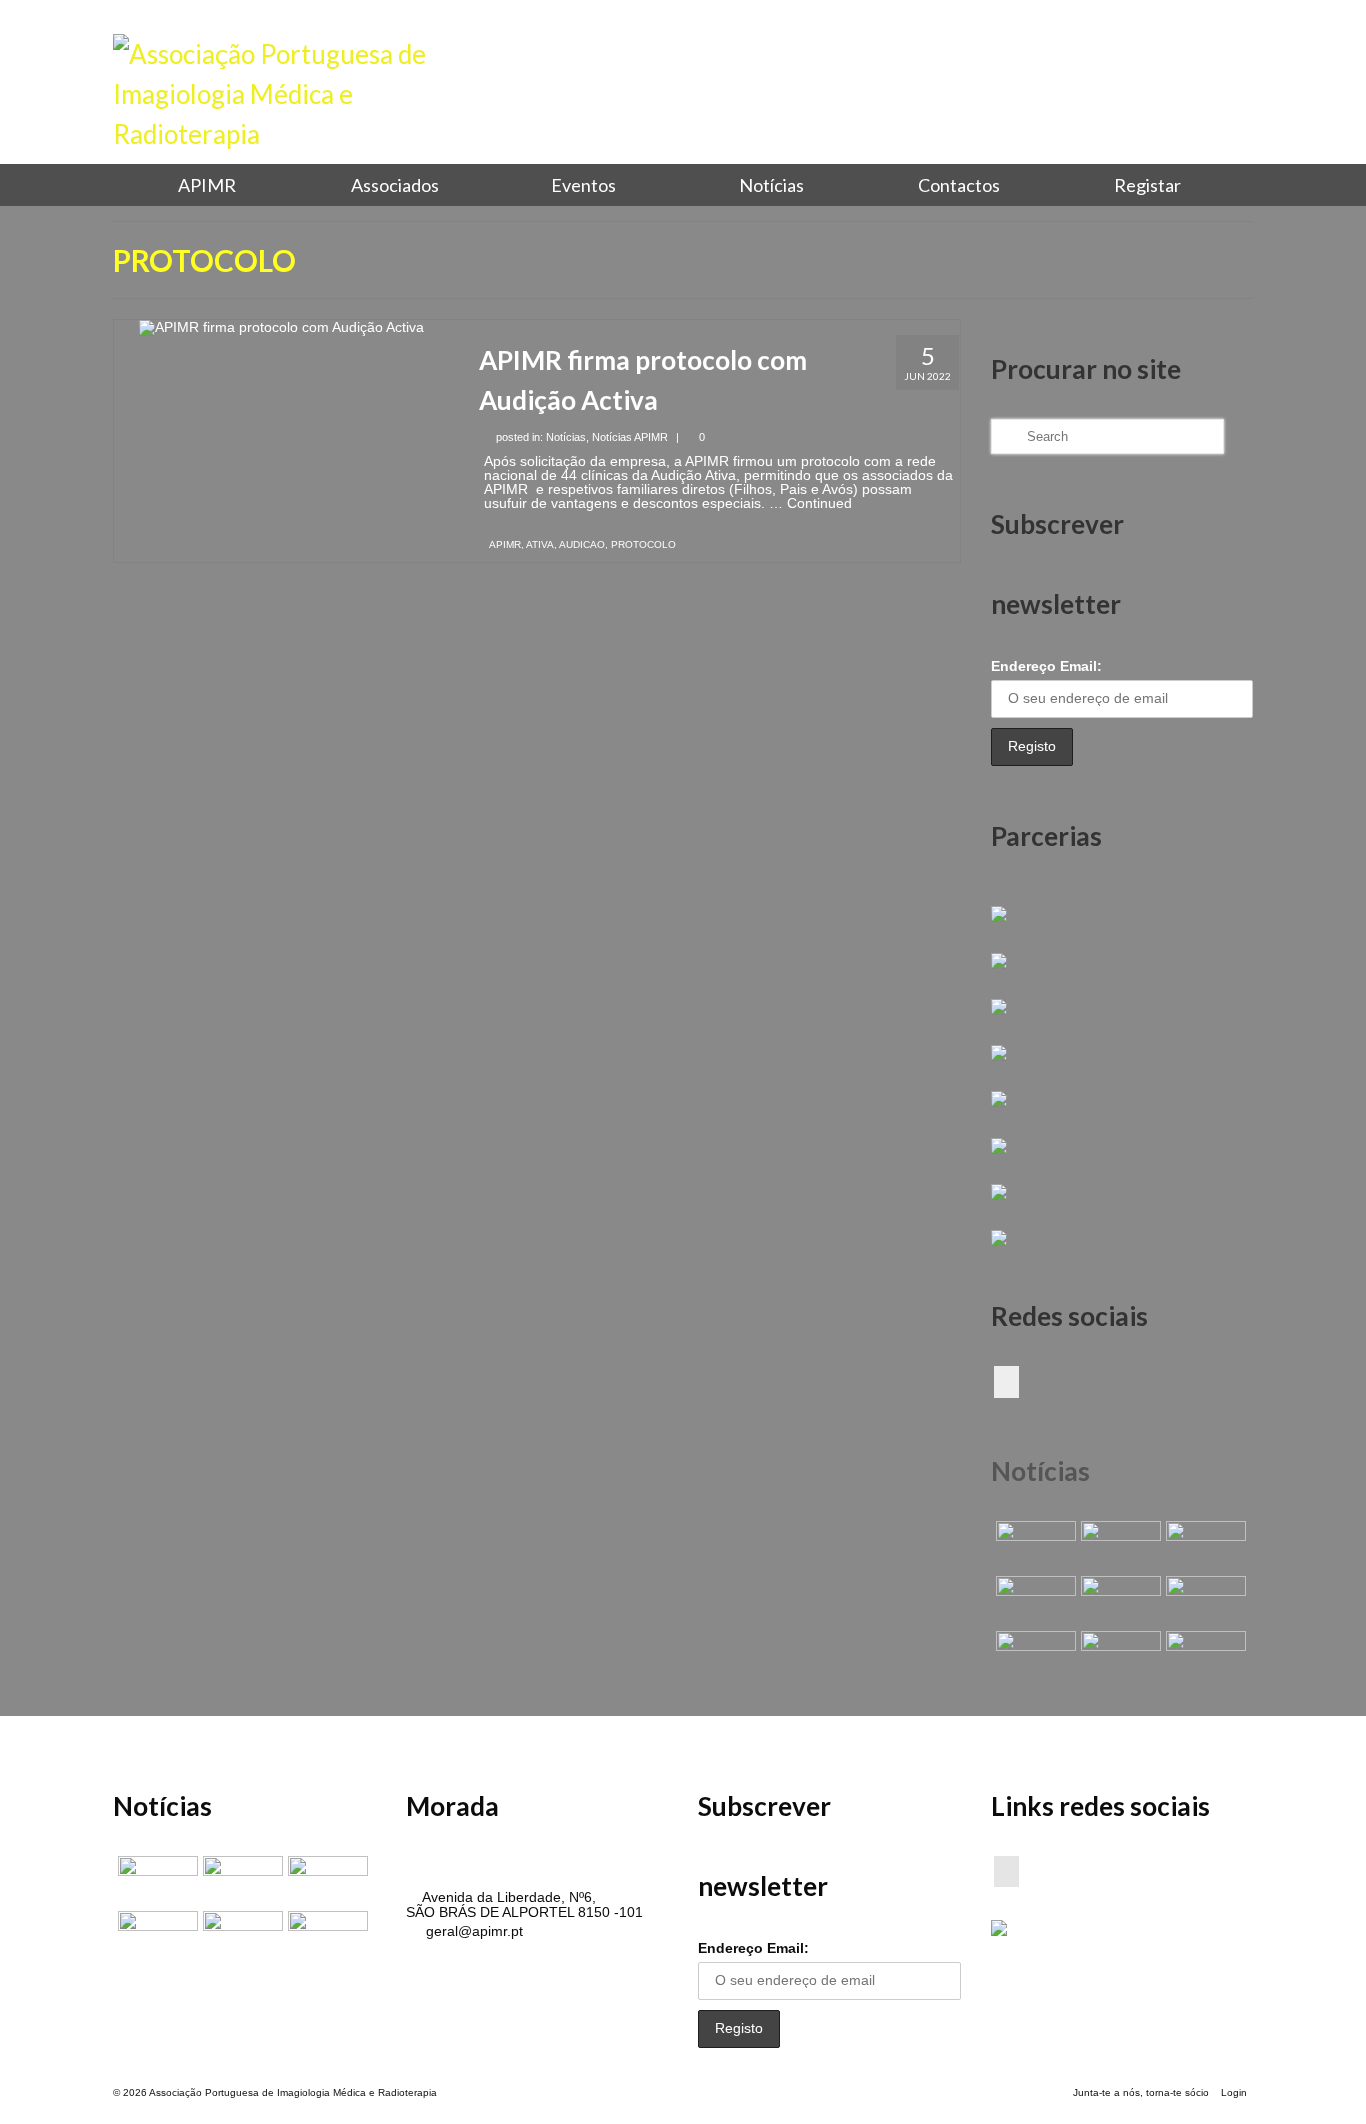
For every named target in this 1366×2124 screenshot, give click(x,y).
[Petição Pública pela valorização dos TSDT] (1033, 1546)
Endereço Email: (1046, 666)
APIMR (505, 544)
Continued (819, 503)
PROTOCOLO (643, 544)
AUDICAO (582, 544)
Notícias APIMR (630, 437)
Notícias (566, 437)
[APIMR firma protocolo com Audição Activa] (281, 327)
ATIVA (540, 544)
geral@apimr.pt (472, 1931)
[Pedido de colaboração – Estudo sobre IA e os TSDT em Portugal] (1033, 1656)
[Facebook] (1006, 1381)
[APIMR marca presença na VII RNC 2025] (1203, 1656)
